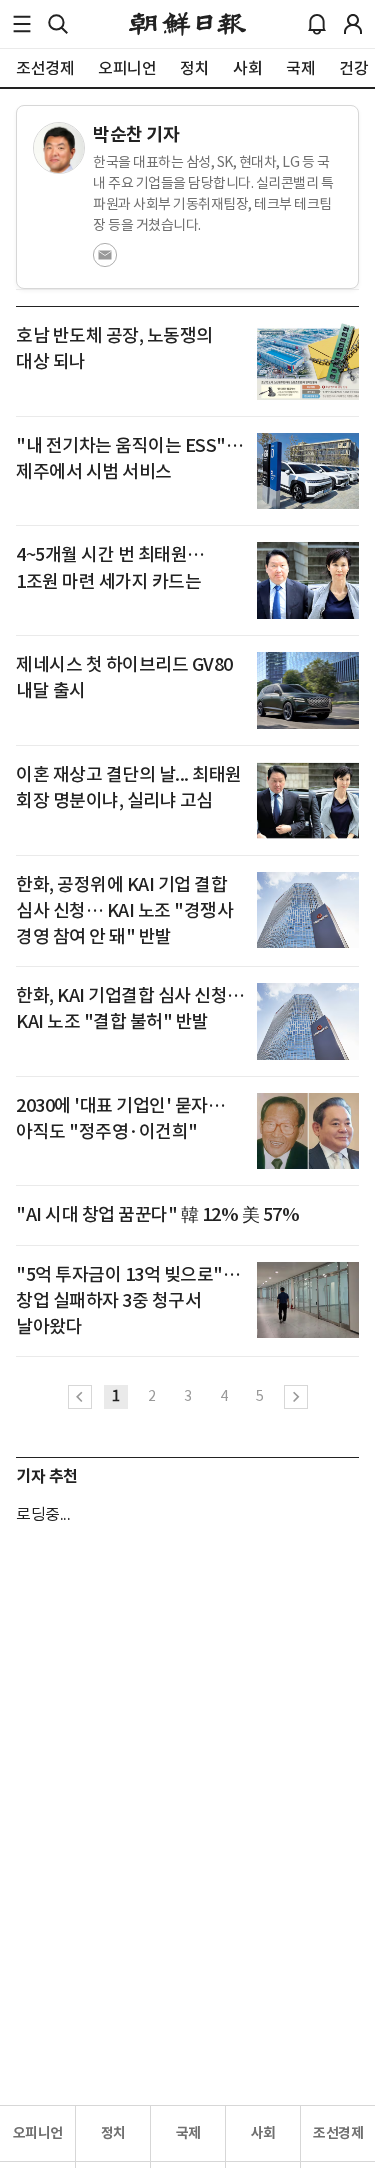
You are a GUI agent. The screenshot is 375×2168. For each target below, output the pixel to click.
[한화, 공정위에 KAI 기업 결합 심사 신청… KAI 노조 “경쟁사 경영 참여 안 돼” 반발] (308, 910)
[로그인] (353, 24)
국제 (188, 2133)
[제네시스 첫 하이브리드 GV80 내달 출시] (308, 690)
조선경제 (338, 2133)
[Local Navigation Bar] (22, 24)
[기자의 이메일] (105, 261)
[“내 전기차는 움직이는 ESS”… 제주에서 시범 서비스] (308, 471)
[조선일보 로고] (187, 24)
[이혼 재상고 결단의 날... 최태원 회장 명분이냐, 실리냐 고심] (308, 800)
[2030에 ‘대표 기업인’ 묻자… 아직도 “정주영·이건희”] (308, 1131)
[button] (22, 24)
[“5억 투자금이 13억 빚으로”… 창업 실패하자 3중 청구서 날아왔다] (308, 1300)
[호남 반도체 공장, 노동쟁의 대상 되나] (308, 361)
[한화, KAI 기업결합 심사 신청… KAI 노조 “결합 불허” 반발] (308, 1021)
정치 (113, 2133)
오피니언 (38, 2133)
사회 (263, 2133)
